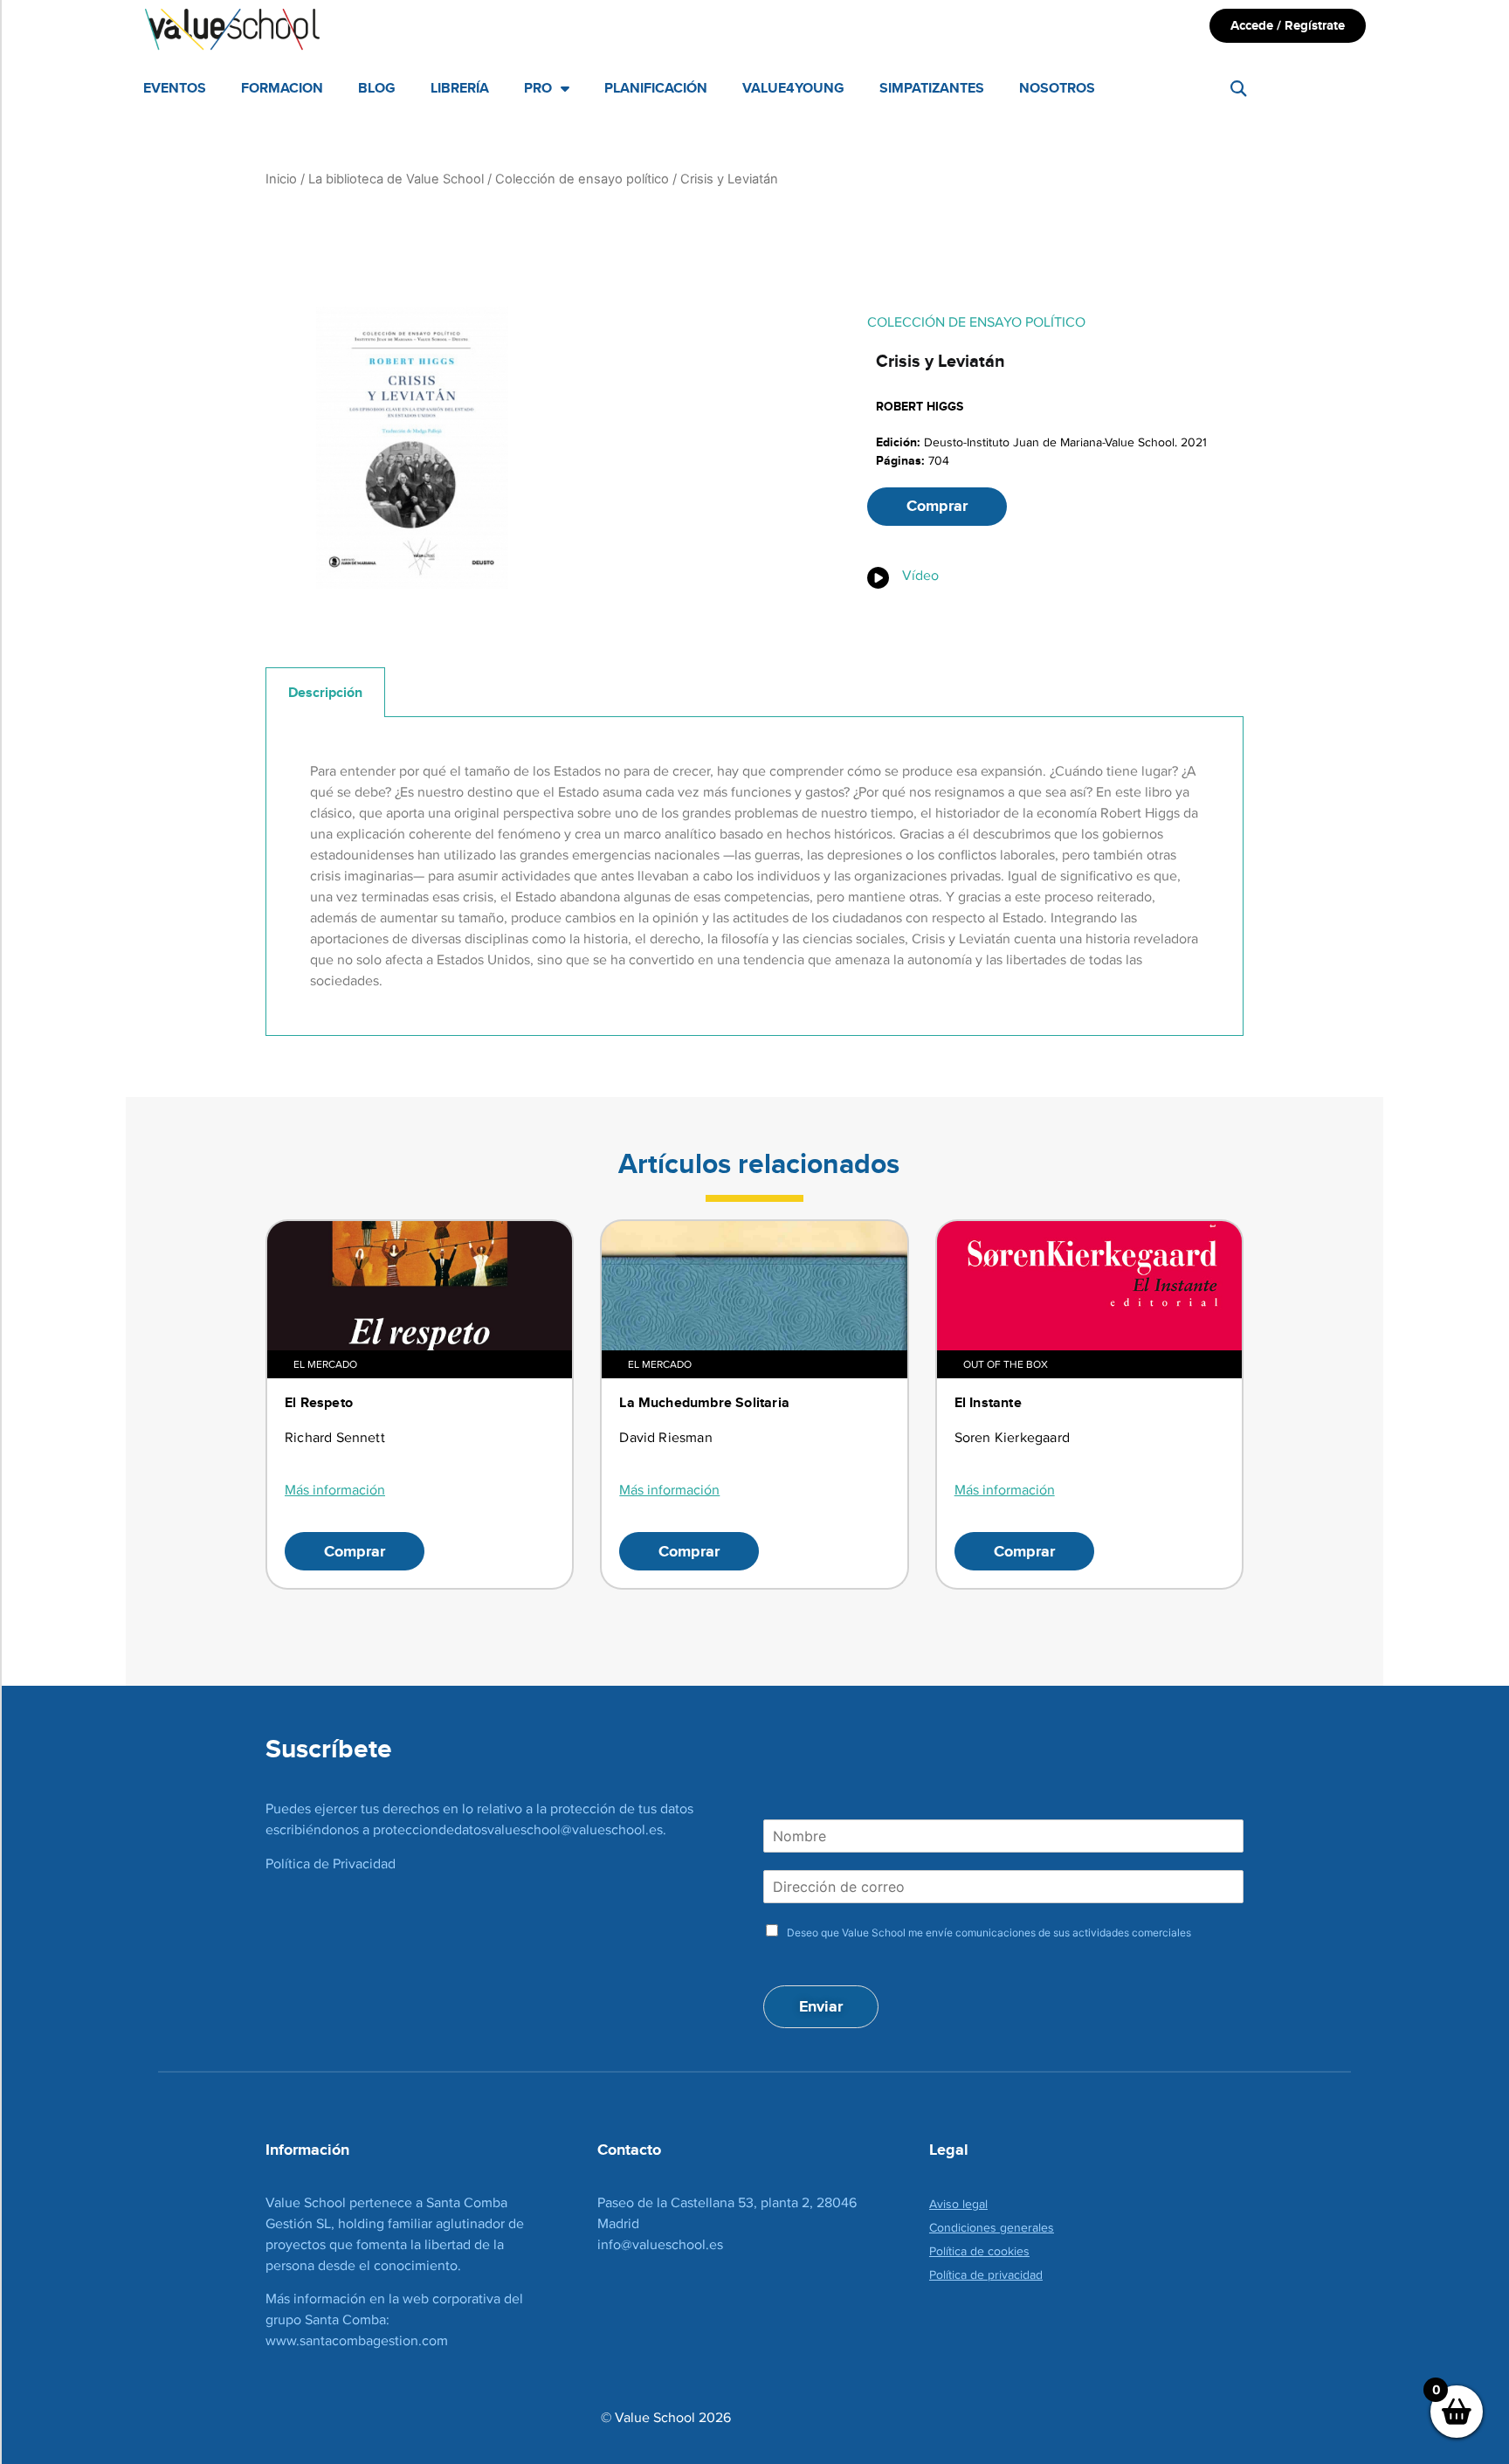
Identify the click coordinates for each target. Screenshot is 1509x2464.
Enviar (821, 2006)
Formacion (282, 88)
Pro (538, 88)
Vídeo (920, 575)
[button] (1239, 89)
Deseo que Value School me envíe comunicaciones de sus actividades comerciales (989, 1933)
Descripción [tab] (325, 692)
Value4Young (793, 88)
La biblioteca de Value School (396, 179)
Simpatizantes (932, 88)
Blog (377, 88)
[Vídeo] (878, 578)
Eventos (175, 88)
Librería (460, 88)
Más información (335, 1490)
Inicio (281, 179)
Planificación (656, 88)
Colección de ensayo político (582, 179)
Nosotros (1057, 88)
